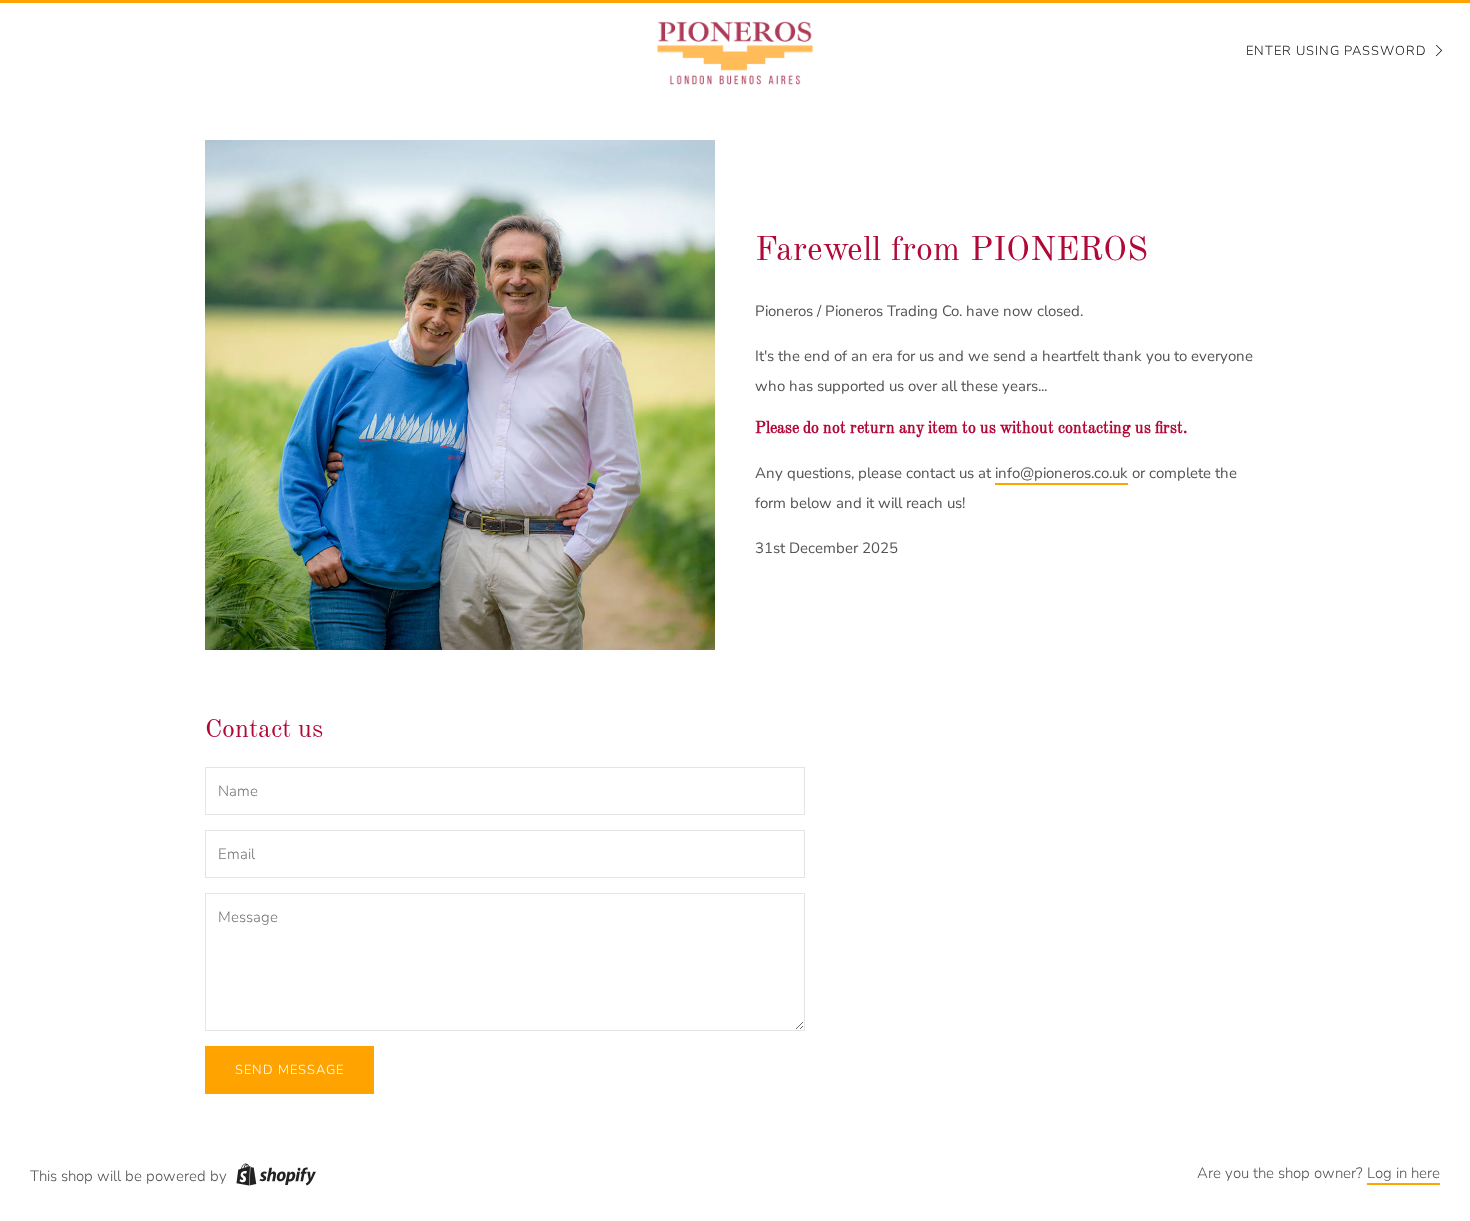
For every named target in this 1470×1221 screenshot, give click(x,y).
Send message (289, 1070)
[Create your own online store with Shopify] (276, 1178)
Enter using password (1336, 51)
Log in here (1403, 1173)
